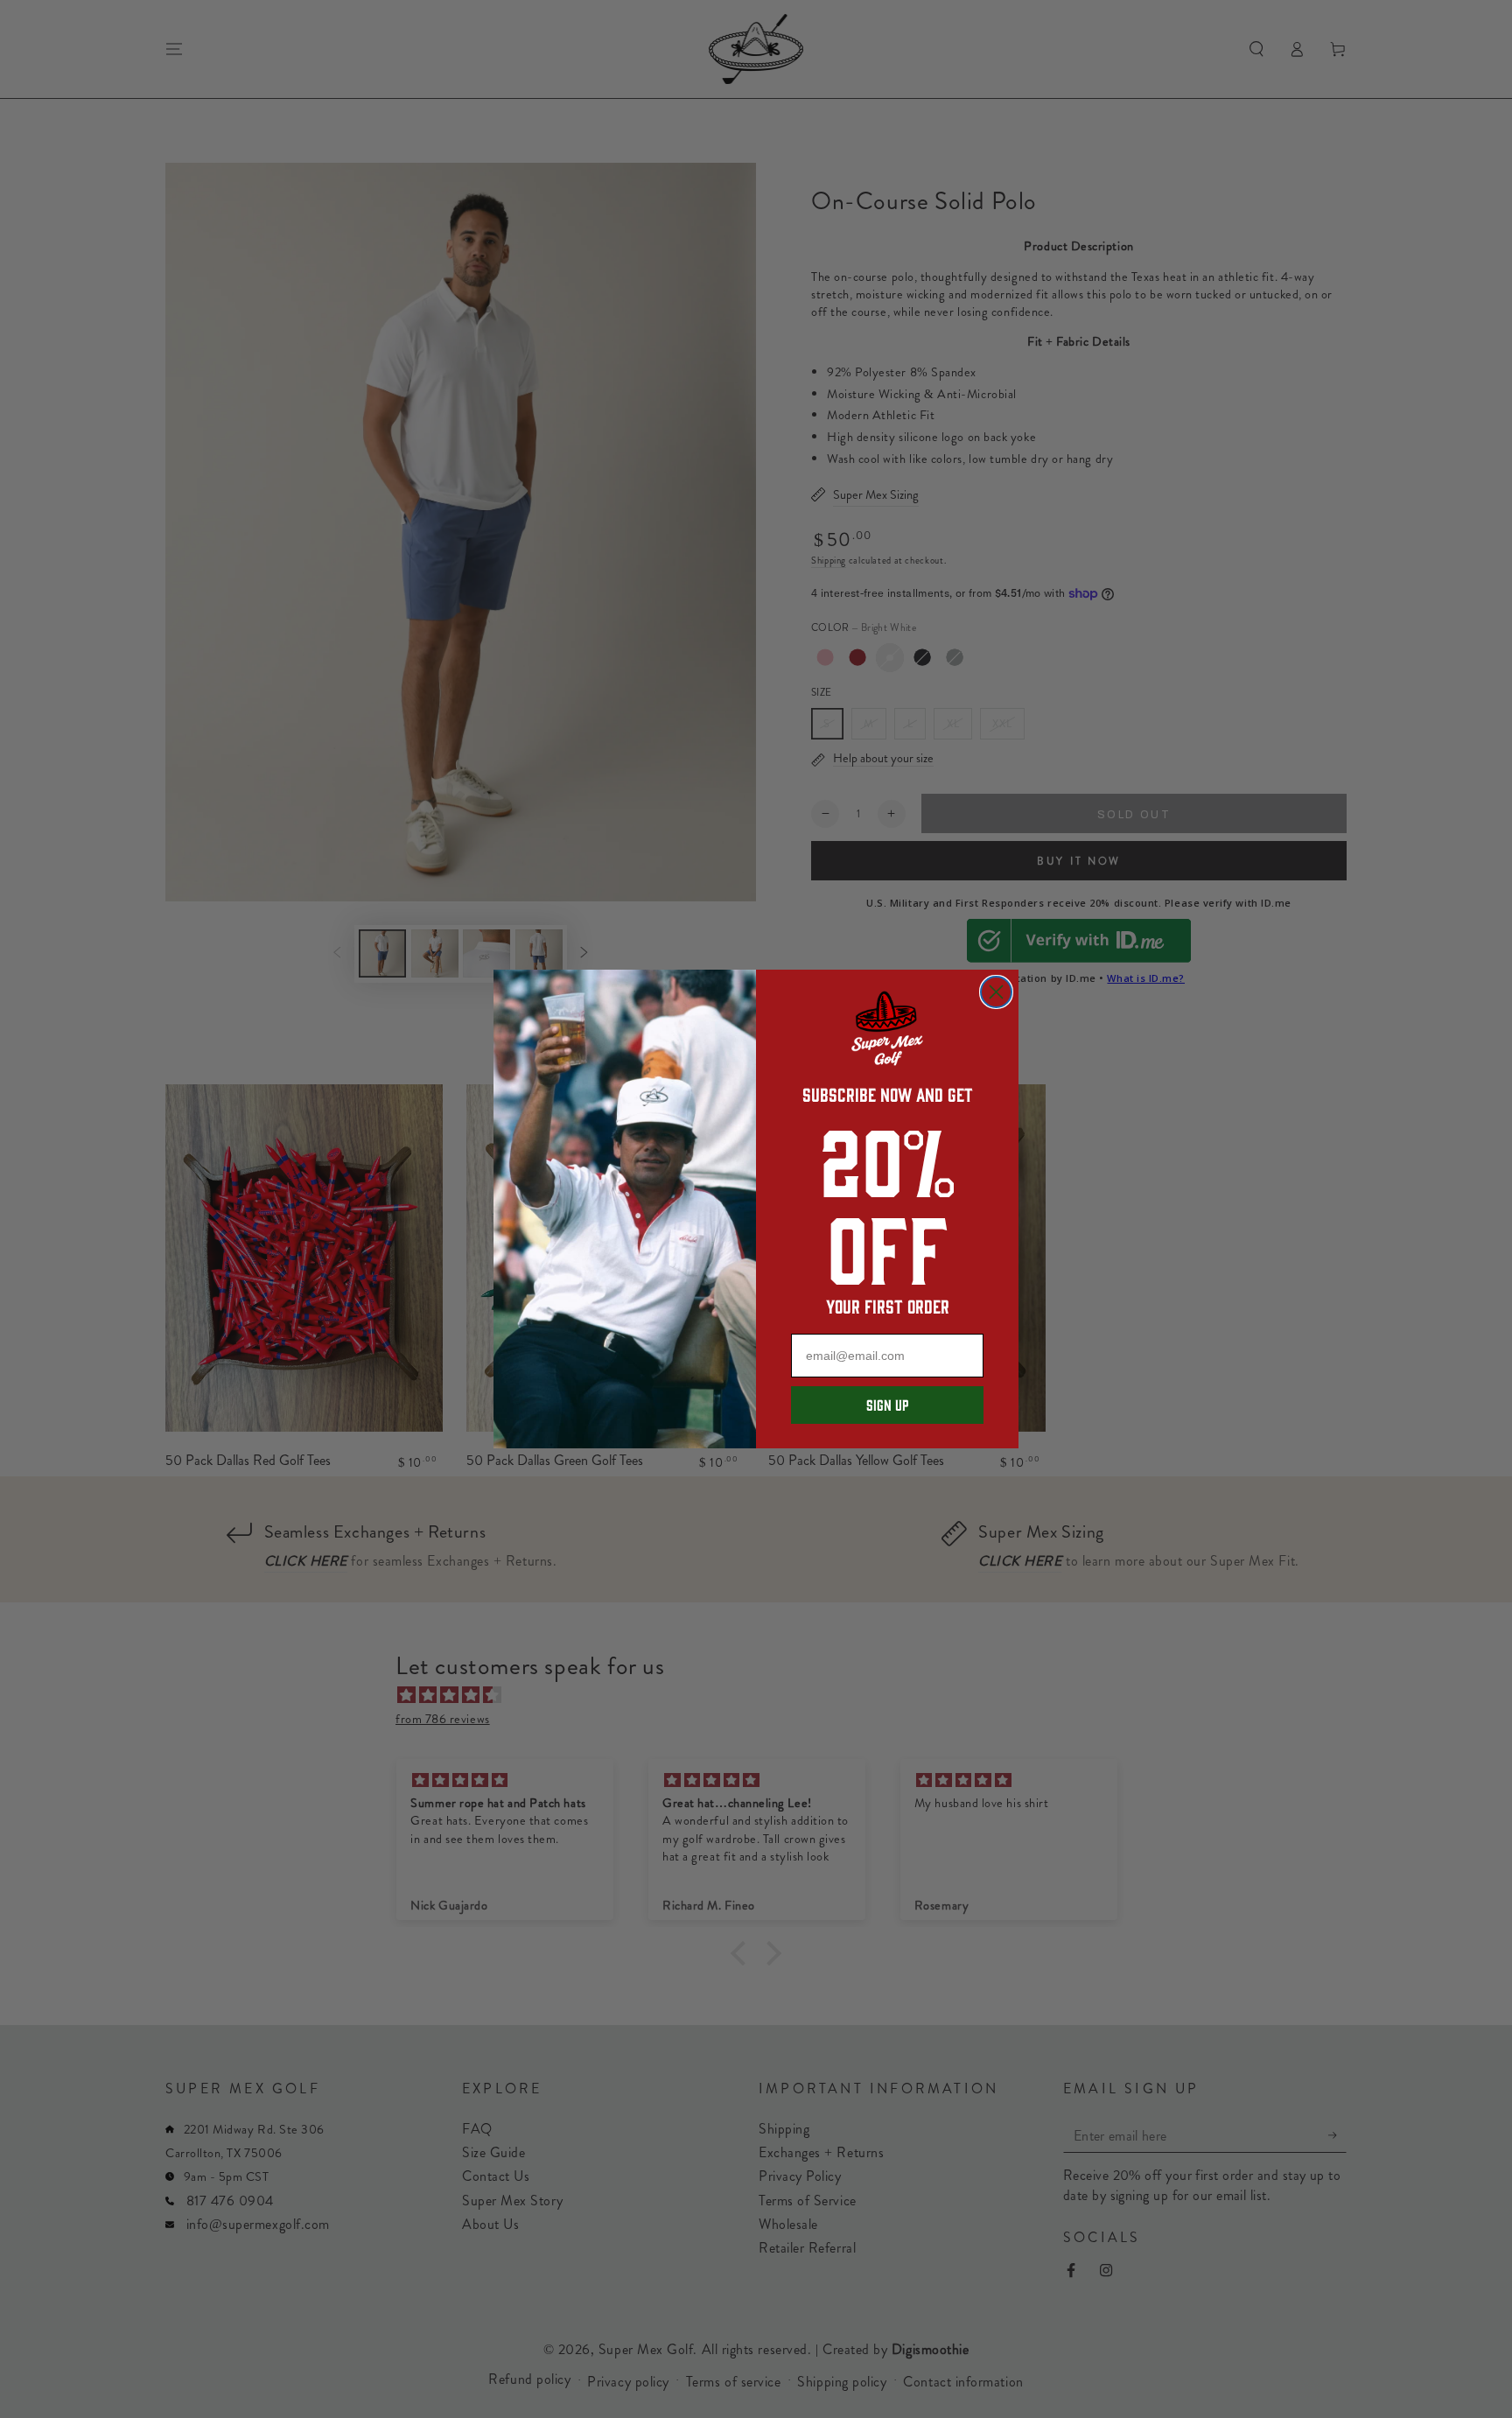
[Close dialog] (996, 992)
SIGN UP (887, 1405)
